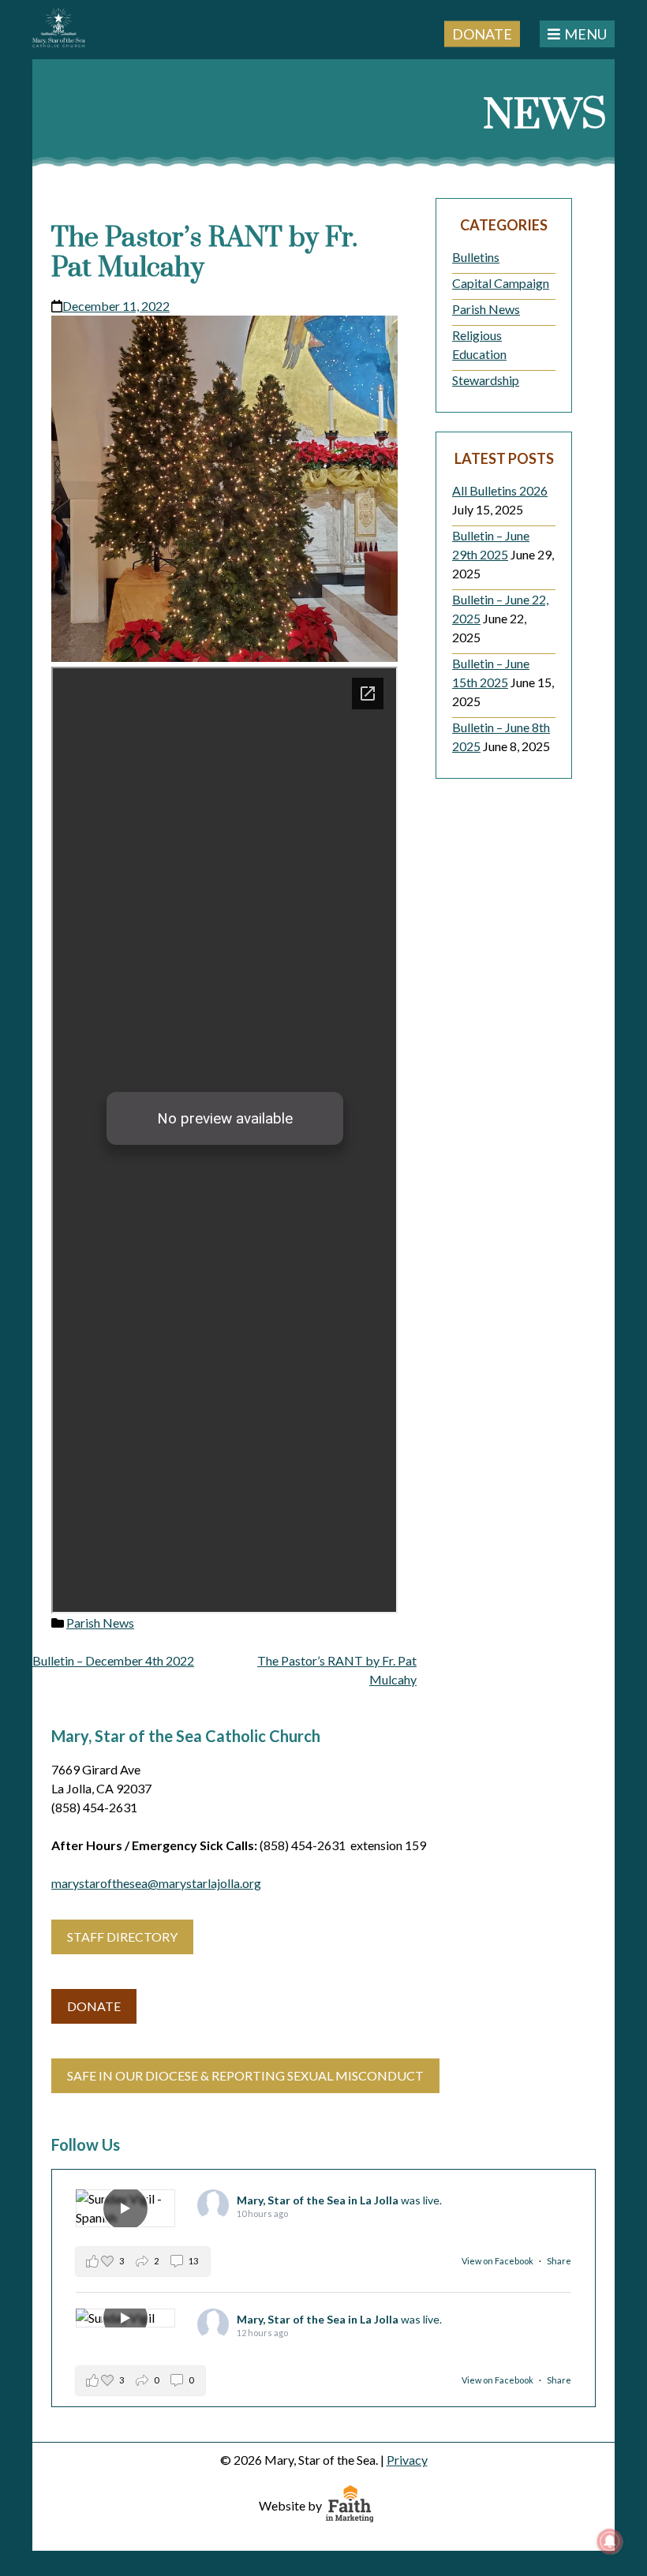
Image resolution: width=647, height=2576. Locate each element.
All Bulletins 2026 (500, 490)
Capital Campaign (501, 283)
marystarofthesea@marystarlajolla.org (156, 1883)
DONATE (94, 2006)
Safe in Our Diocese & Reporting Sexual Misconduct (245, 2075)
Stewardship (486, 380)
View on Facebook (498, 2261)
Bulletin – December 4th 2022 (113, 1660)
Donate (482, 33)
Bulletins (476, 257)
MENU (585, 34)
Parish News (100, 1623)
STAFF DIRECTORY (122, 1937)
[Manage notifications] (610, 2541)
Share (559, 2261)
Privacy (407, 2460)
